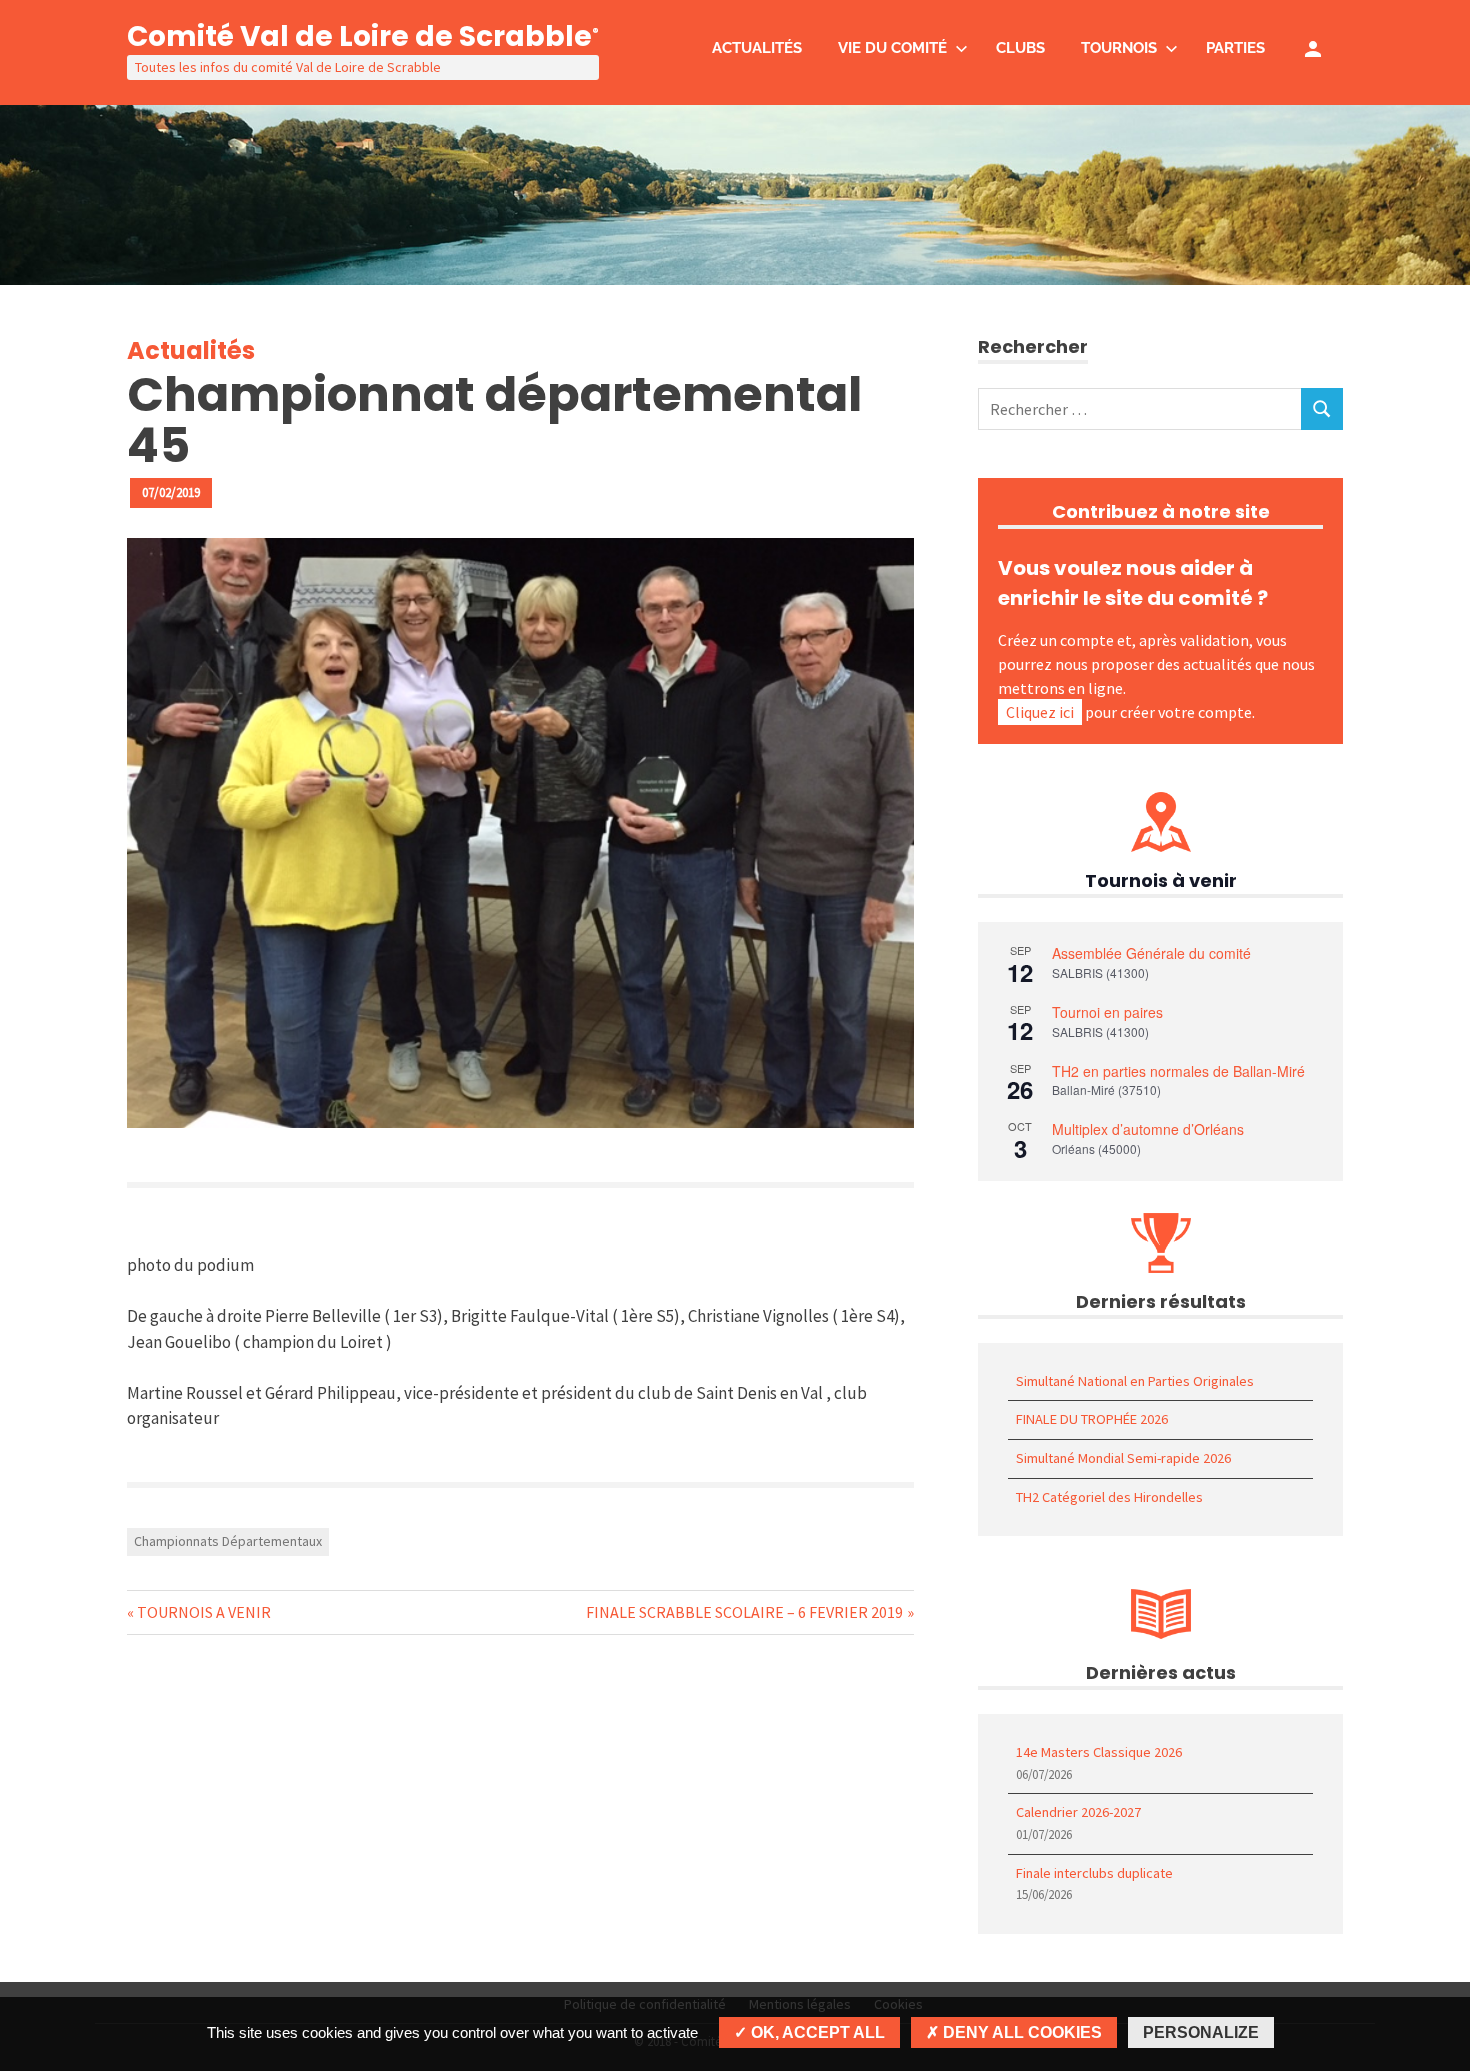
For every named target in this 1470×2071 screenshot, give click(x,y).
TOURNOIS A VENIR (203, 1612)
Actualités (757, 48)
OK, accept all (816, 2032)
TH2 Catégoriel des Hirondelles (1109, 1497)
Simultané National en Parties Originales (1135, 1381)
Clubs (1020, 48)
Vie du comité (892, 48)
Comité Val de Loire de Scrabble (363, 36)
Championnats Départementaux (228, 1541)
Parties (1235, 48)
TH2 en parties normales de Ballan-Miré (1178, 1071)
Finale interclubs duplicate (1094, 1873)
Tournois (1119, 48)
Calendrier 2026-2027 (1078, 1812)
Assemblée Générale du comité (1151, 953)
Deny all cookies (1020, 2032)
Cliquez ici (1040, 712)
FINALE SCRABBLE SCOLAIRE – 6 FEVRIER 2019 (744, 1612)
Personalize (1201, 2032)
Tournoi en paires (1107, 1012)
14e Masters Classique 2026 (1099, 1752)
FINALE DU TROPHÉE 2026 (1092, 1419)
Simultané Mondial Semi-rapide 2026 (1123, 1458)
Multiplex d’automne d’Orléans (1148, 1129)
